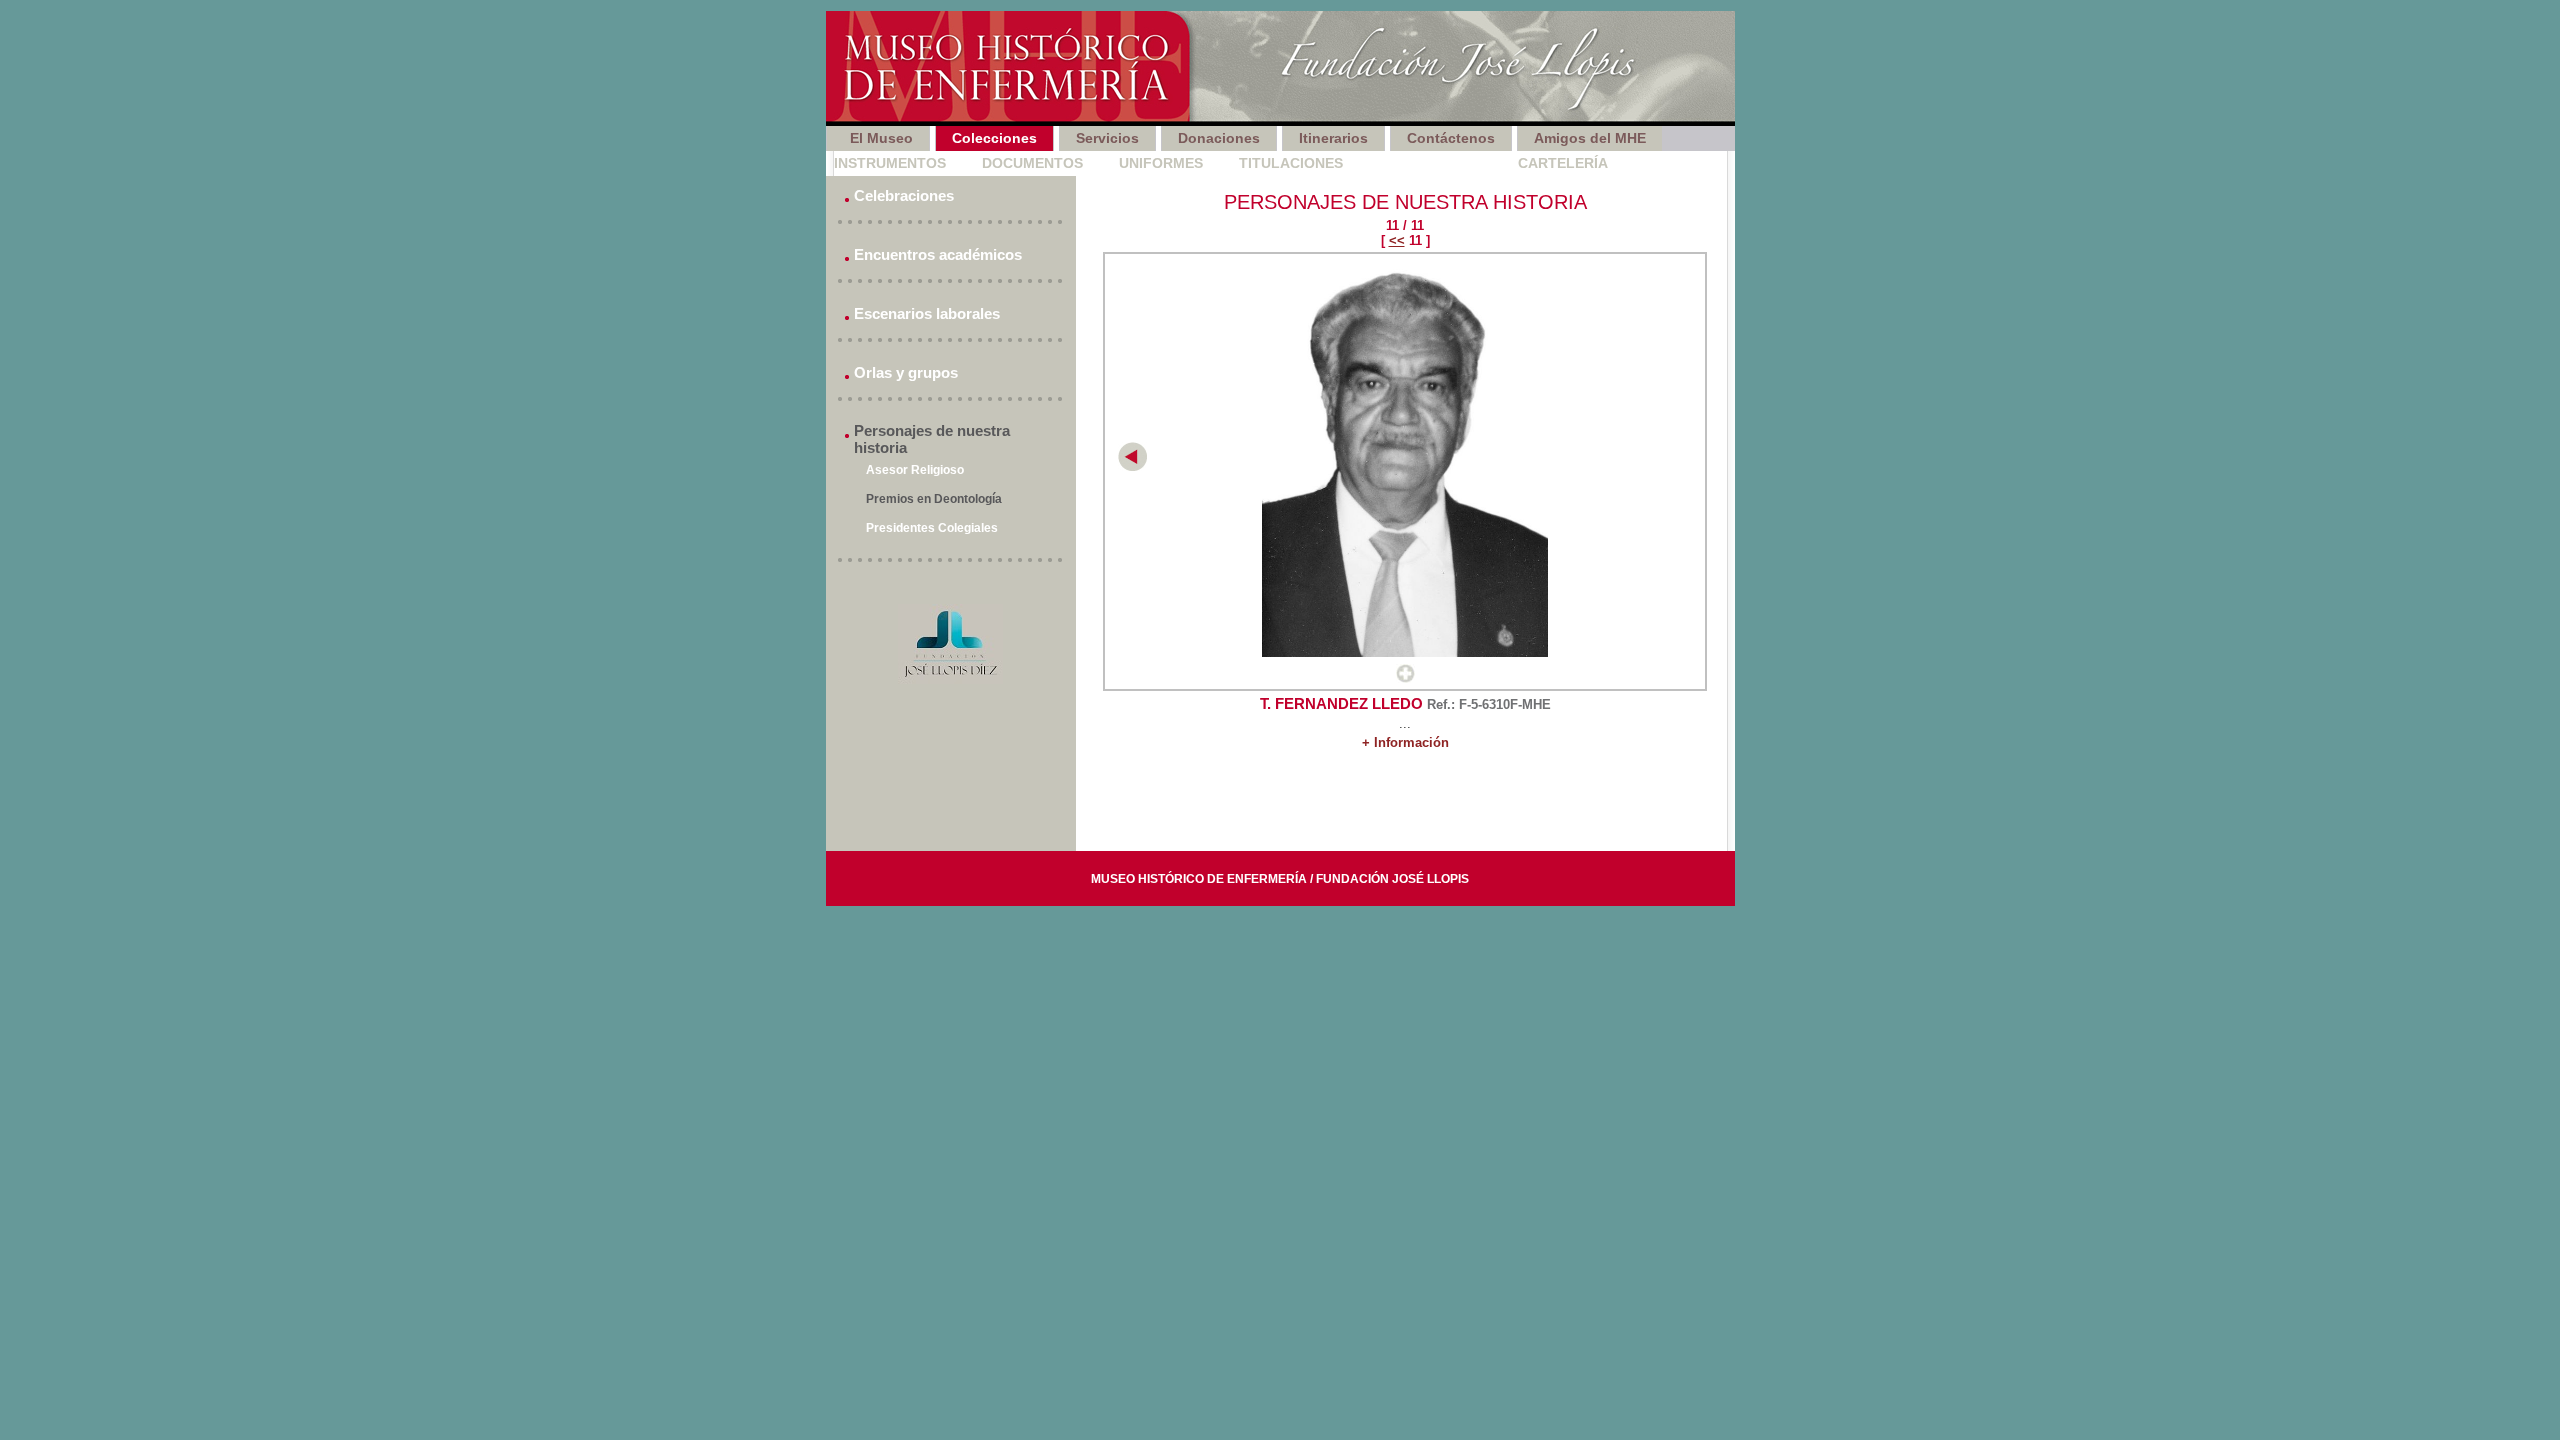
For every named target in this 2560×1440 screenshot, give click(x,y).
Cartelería (1563, 163)
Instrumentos (890, 163)
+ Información (1405, 742)
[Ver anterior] (1132, 466)
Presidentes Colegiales (932, 528)
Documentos (1032, 163)
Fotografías (1430, 163)
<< (1397, 240)
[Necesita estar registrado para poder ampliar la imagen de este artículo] (1405, 678)
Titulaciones (1291, 163)
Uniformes (1161, 163)
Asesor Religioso (915, 470)
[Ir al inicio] (1280, 68)
